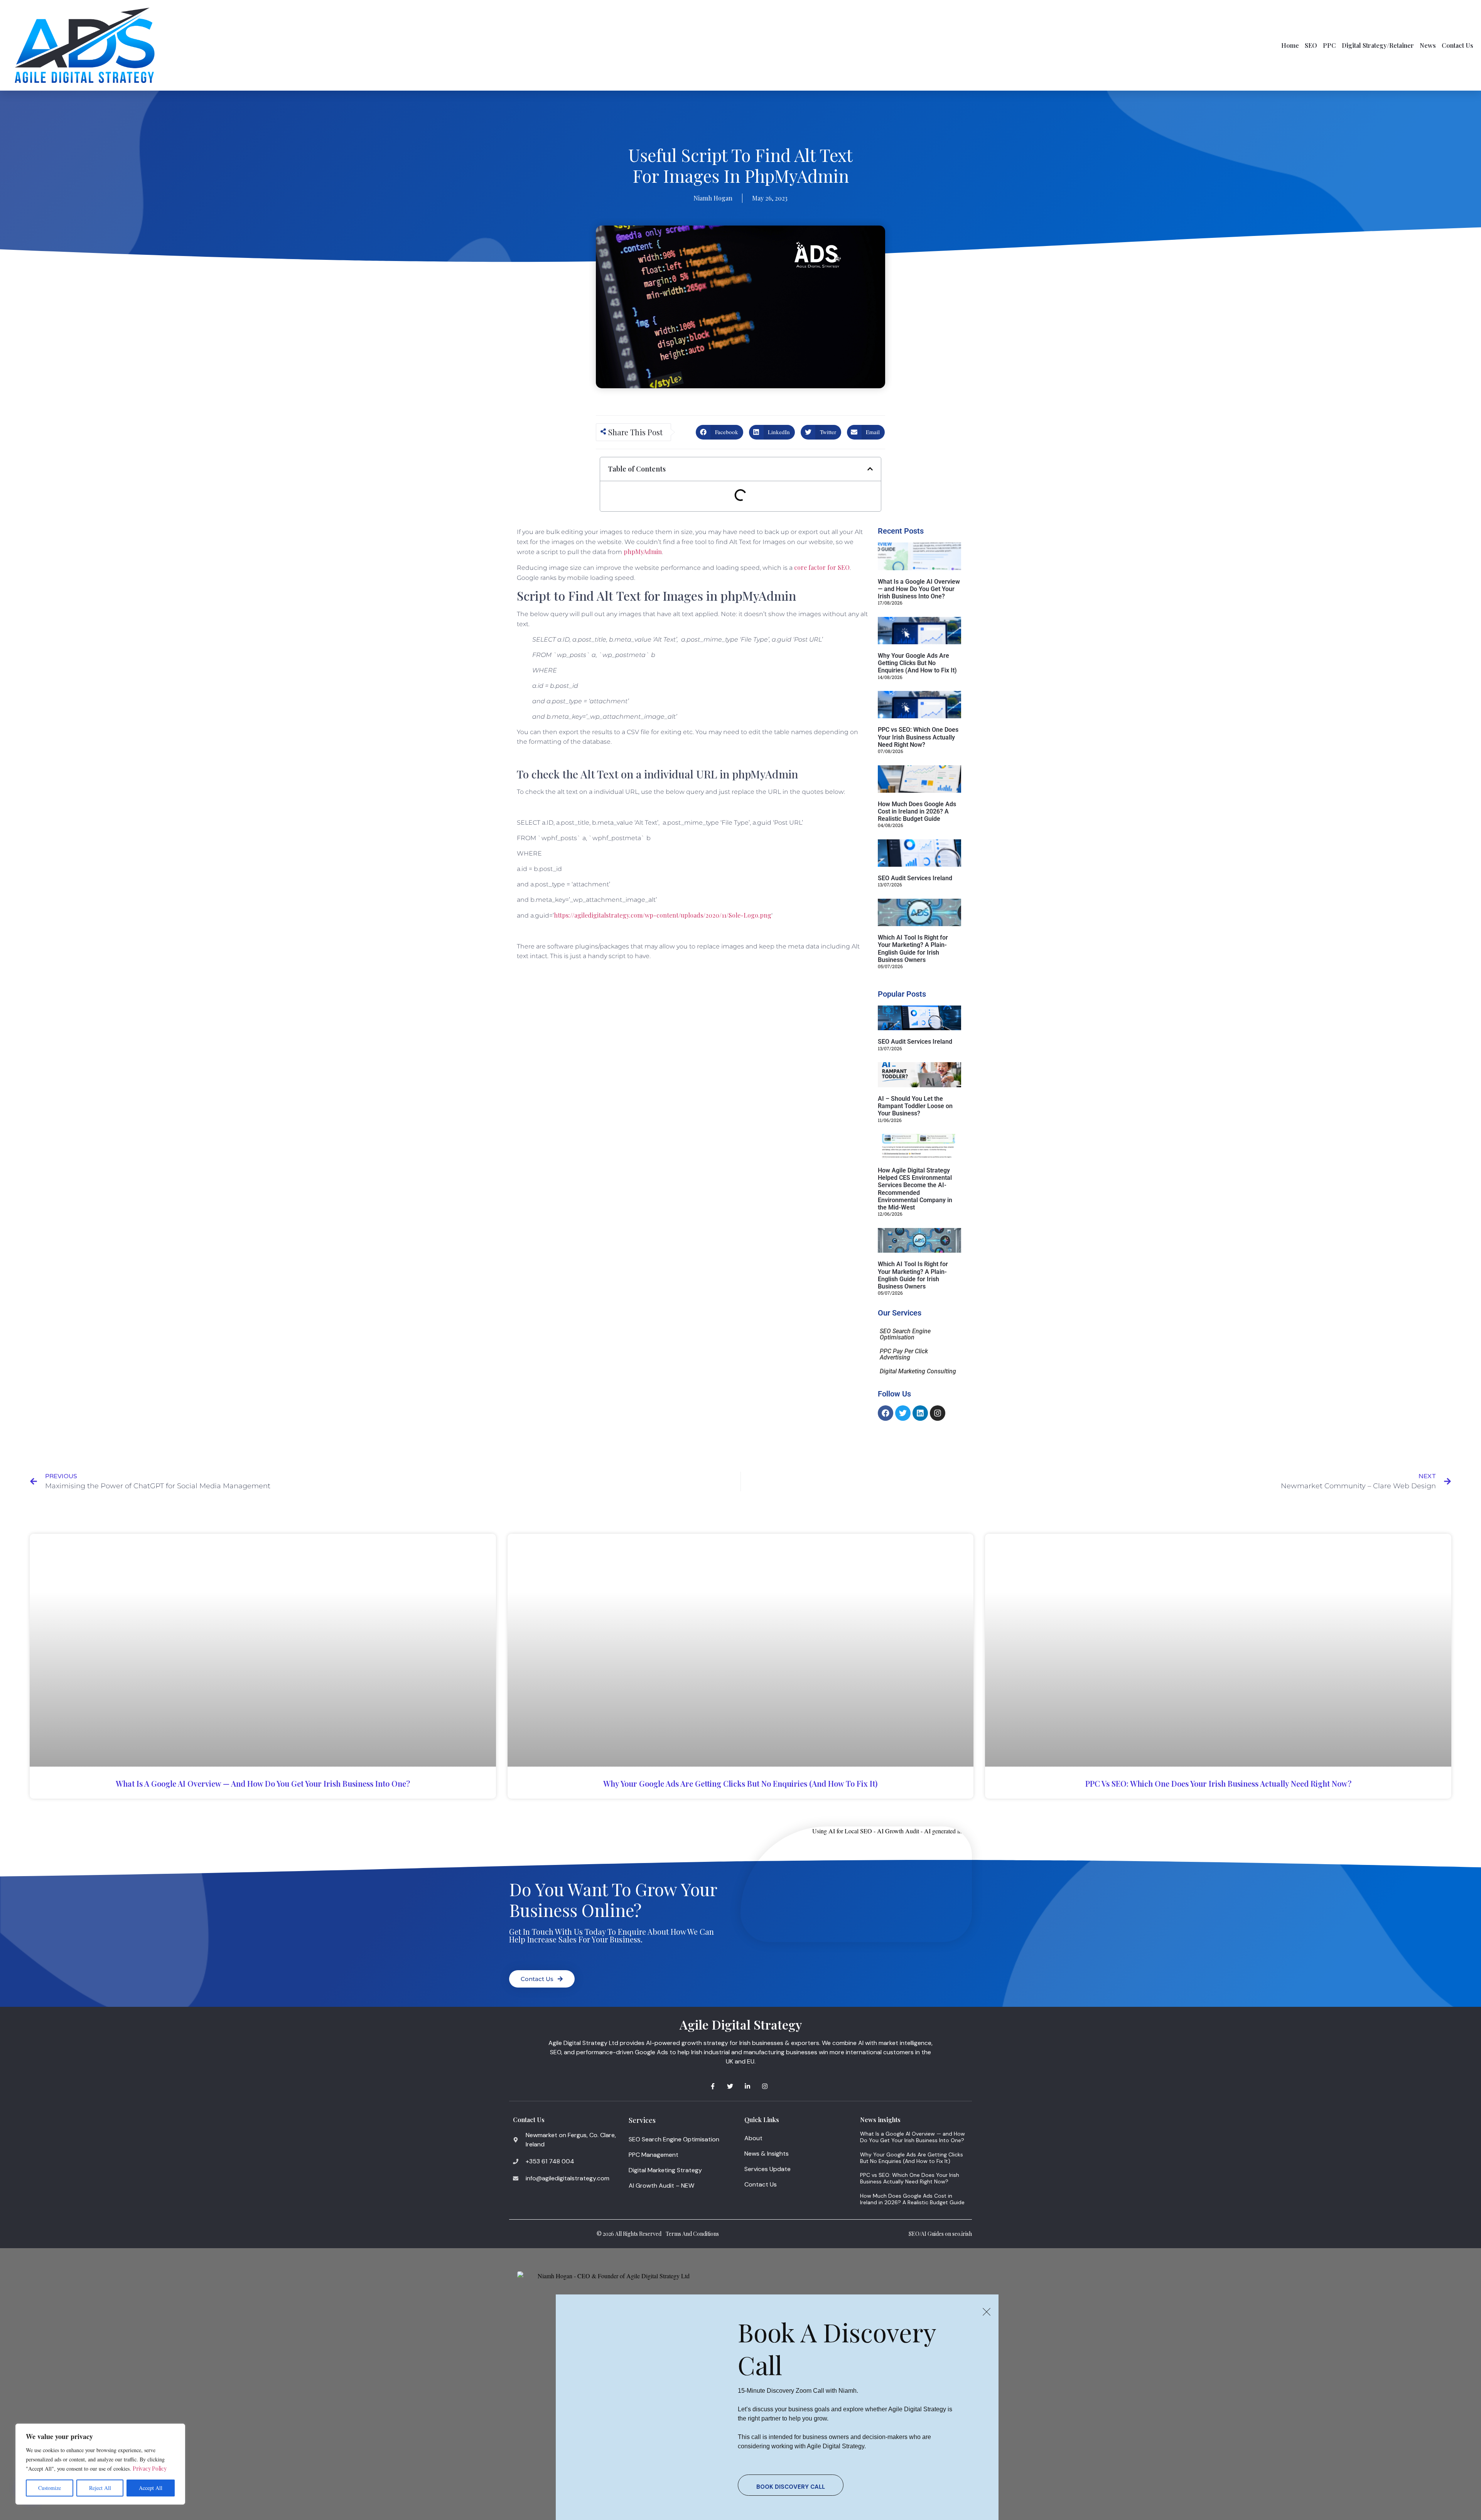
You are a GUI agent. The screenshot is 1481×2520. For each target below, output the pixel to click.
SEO (1311, 45)
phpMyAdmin (643, 552)
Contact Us (1457, 45)
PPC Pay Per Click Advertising (904, 1354)
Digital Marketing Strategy (665, 2170)
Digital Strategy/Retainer (1378, 45)
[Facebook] (886, 1413)
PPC (1329, 45)
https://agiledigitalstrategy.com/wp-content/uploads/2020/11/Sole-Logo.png (663, 915)
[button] (719, 432)
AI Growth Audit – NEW (661, 2186)
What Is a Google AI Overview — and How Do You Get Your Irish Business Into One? (919, 589)
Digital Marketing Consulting (918, 1371)
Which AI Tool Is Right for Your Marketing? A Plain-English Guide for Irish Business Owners (913, 949)
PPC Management (654, 2155)
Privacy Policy (150, 2469)
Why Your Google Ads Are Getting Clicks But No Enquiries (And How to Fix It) (917, 663)
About (753, 2138)
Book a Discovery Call (837, 2348)
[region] (100, 2464)
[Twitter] (903, 1413)
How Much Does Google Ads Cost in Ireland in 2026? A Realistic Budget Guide (917, 811)
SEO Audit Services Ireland (915, 878)
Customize (50, 2488)
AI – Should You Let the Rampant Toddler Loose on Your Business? (915, 1106)
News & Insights (767, 2154)
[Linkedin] (920, 1413)
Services (642, 2120)
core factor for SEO (822, 567)
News (1428, 45)
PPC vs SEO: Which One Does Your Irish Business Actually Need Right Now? (918, 737)
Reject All (100, 2488)
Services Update (767, 2169)
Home (1290, 45)
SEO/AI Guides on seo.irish (940, 2234)
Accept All (151, 2488)
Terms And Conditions (692, 2234)
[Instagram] (938, 1413)
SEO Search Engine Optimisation (905, 1334)
